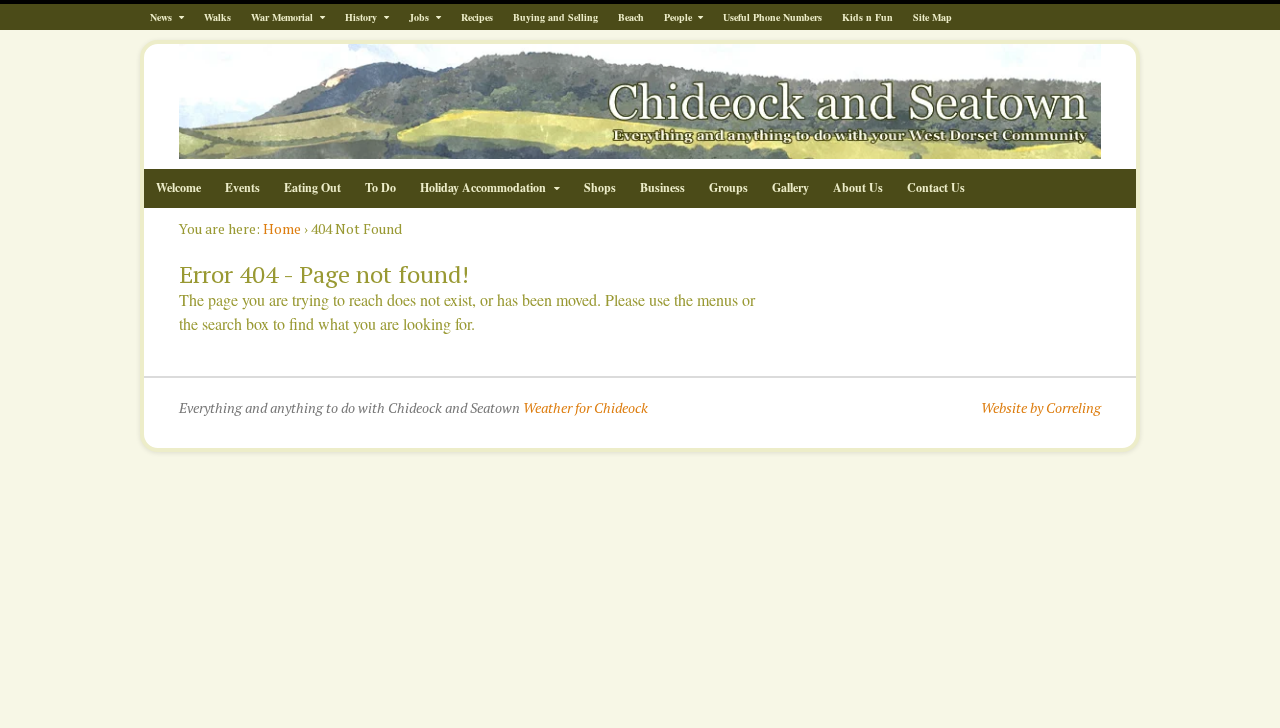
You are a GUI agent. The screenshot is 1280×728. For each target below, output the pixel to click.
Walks (217, 17)
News (161, 17)
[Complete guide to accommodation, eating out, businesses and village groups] (640, 148)
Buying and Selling (555, 17)
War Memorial (282, 17)
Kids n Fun (867, 17)
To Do (380, 187)
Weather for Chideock (585, 407)
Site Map (932, 17)
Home (282, 228)
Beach (631, 17)
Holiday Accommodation (483, 187)
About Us (858, 187)
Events (242, 187)
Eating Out (312, 187)
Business (662, 187)
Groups (728, 187)
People (678, 17)
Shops (600, 187)
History (361, 17)
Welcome (178, 187)
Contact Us (936, 187)
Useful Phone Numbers (772, 17)
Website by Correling (1041, 407)
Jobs (419, 17)
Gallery (790, 187)
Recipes (477, 17)
